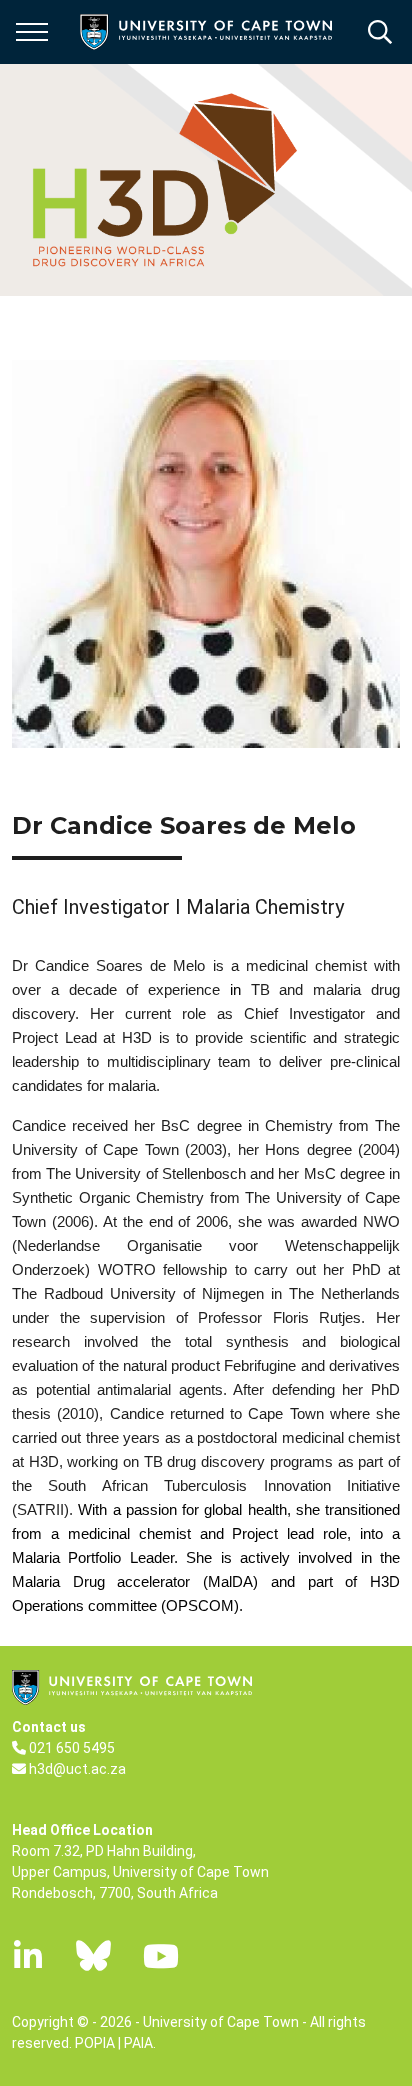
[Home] (132, 1686)
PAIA (138, 2043)
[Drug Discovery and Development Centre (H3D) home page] (161, 180)
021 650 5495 (72, 1748)
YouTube (161, 1956)
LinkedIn (28, 1956)
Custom (93, 1956)
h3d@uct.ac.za (77, 1769)
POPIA (95, 2043)
